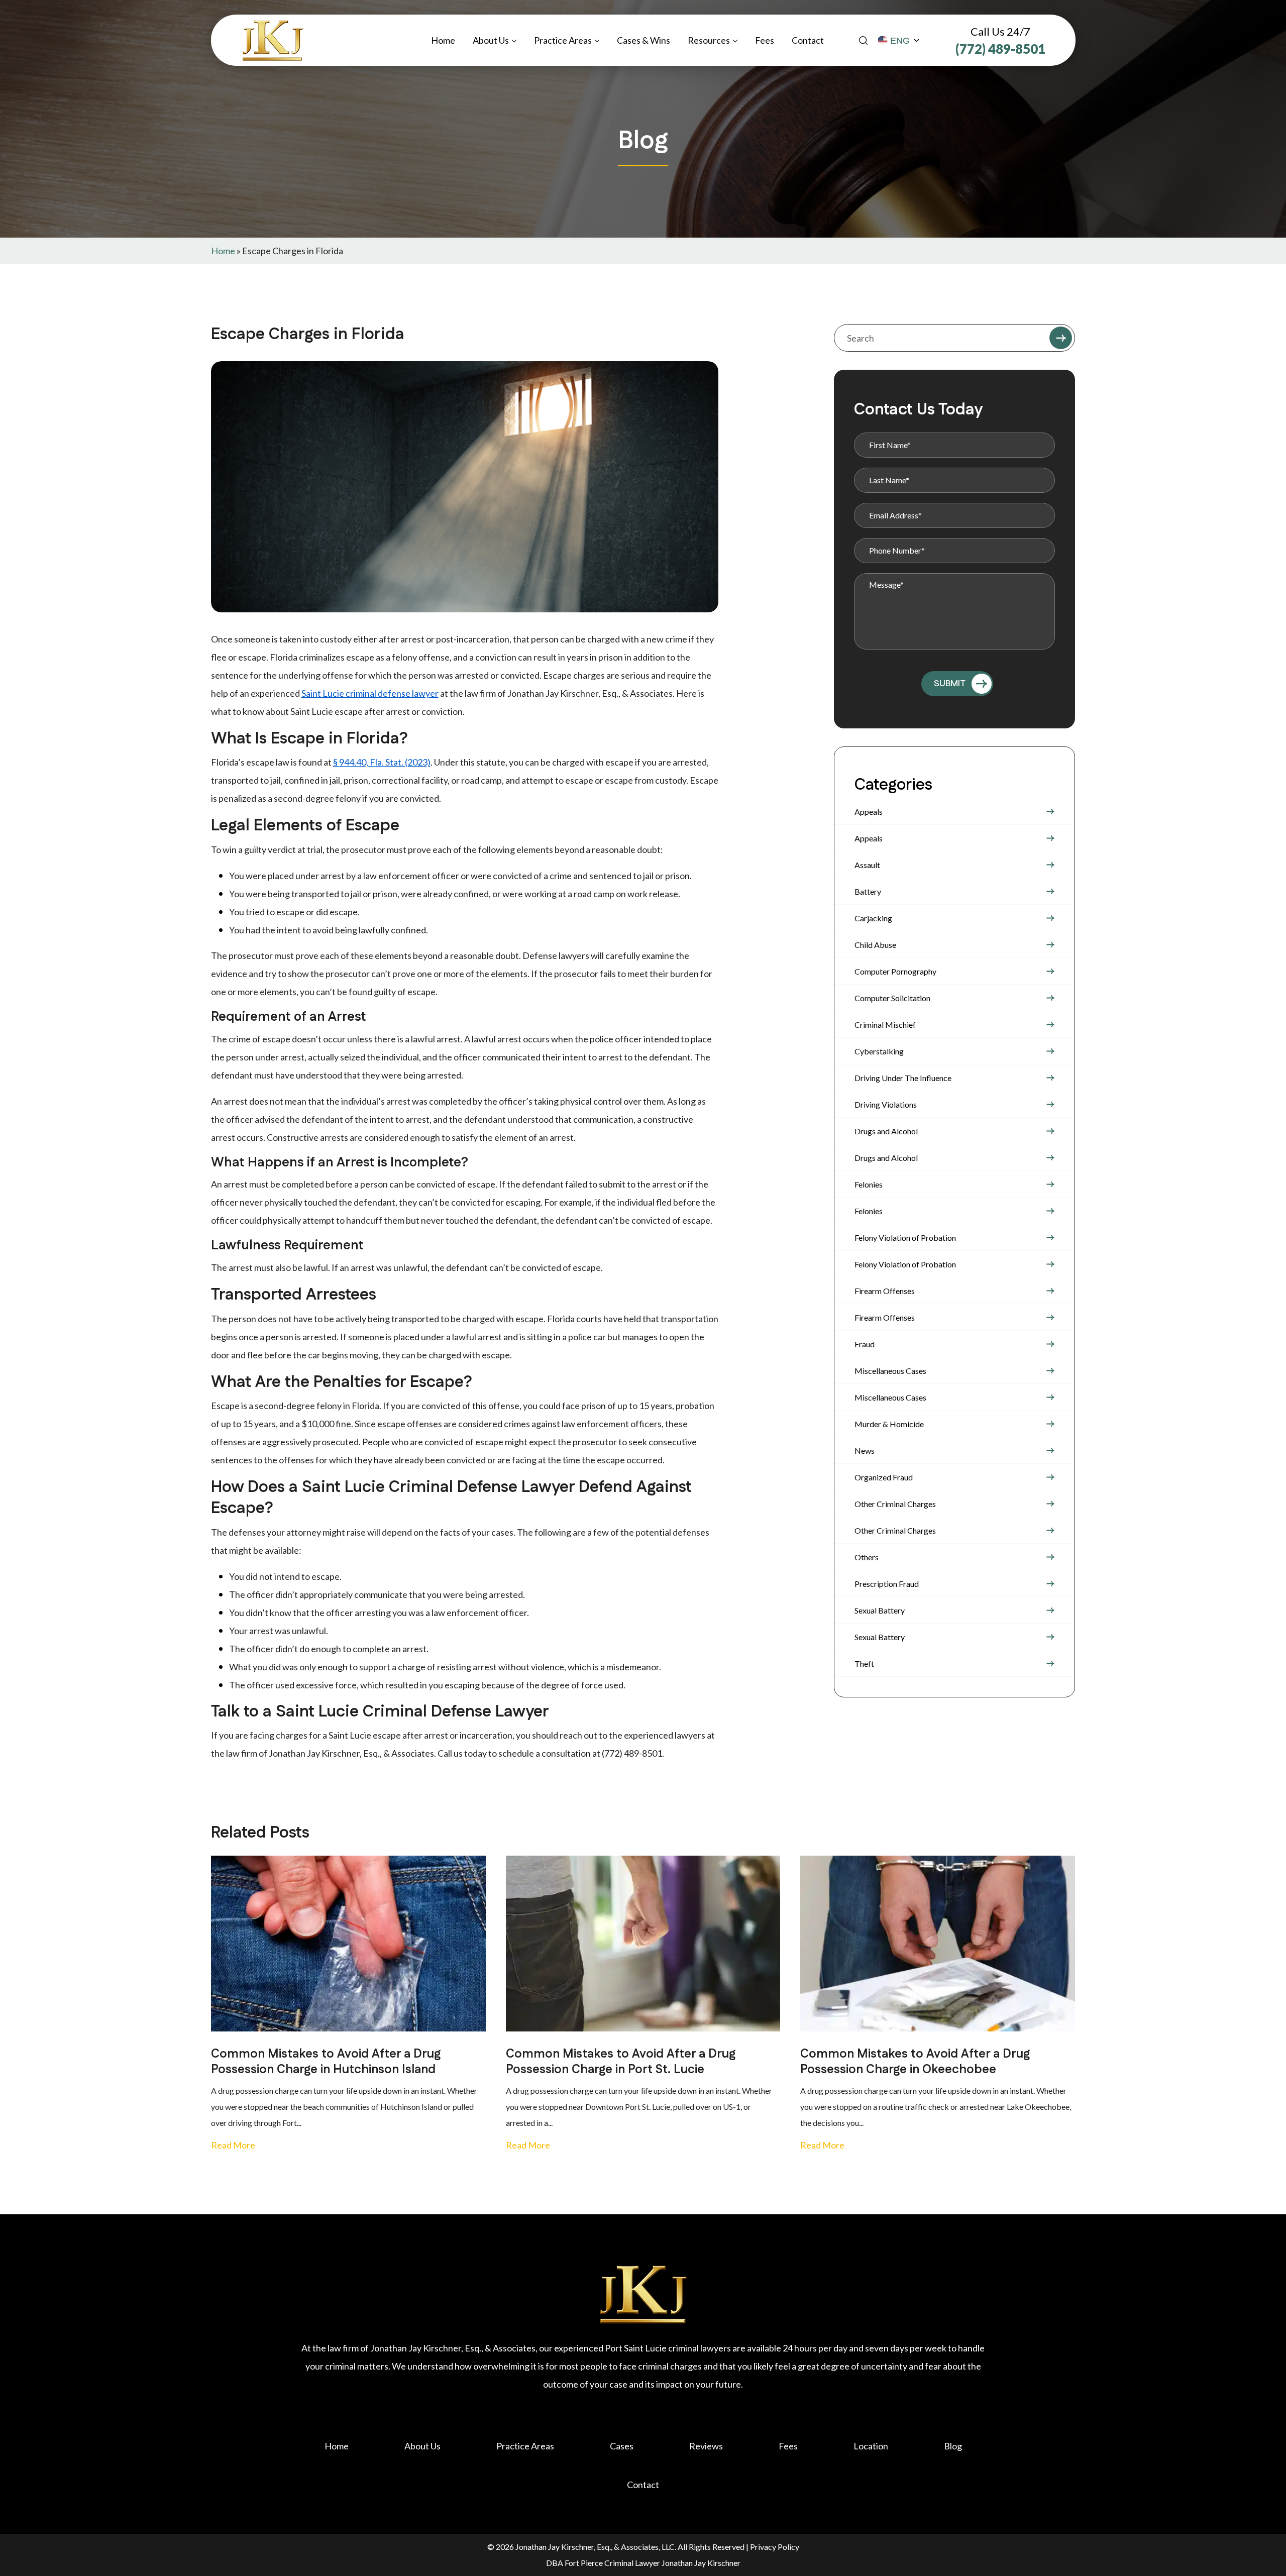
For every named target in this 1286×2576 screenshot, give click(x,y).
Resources (709, 40)
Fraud (865, 1344)
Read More (233, 2145)
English (899, 41)
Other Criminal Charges (895, 1504)
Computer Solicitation (892, 998)
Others (867, 1557)
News (865, 1451)
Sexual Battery (880, 1610)
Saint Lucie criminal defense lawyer (370, 693)
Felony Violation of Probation (905, 1238)
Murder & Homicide (889, 1424)
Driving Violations (886, 1104)
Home (443, 40)
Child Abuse (875, 945)
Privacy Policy (775, 2547)
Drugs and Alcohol (886, 1131)
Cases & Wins (644, 40)
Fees (765, 40)
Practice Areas (563, 40)
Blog (953, 2446)
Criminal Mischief (885, 1025)
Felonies (869, 1184)
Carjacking (873, 918)
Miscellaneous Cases (890, 1371)
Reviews (706, 2446)
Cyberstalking (879, 1051)
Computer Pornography (895, 971)
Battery (868, 891)
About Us (491, 40)
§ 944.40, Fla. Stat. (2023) (382, 762)
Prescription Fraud (887, 1584)
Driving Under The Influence (903, 1078)
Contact (808, 40)
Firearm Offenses (885, 1291)
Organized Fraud (884, 1477)
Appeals (869, 812)
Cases (622, 2446)
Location (871, 2446)
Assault (867, 865)
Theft (864, 1663)
